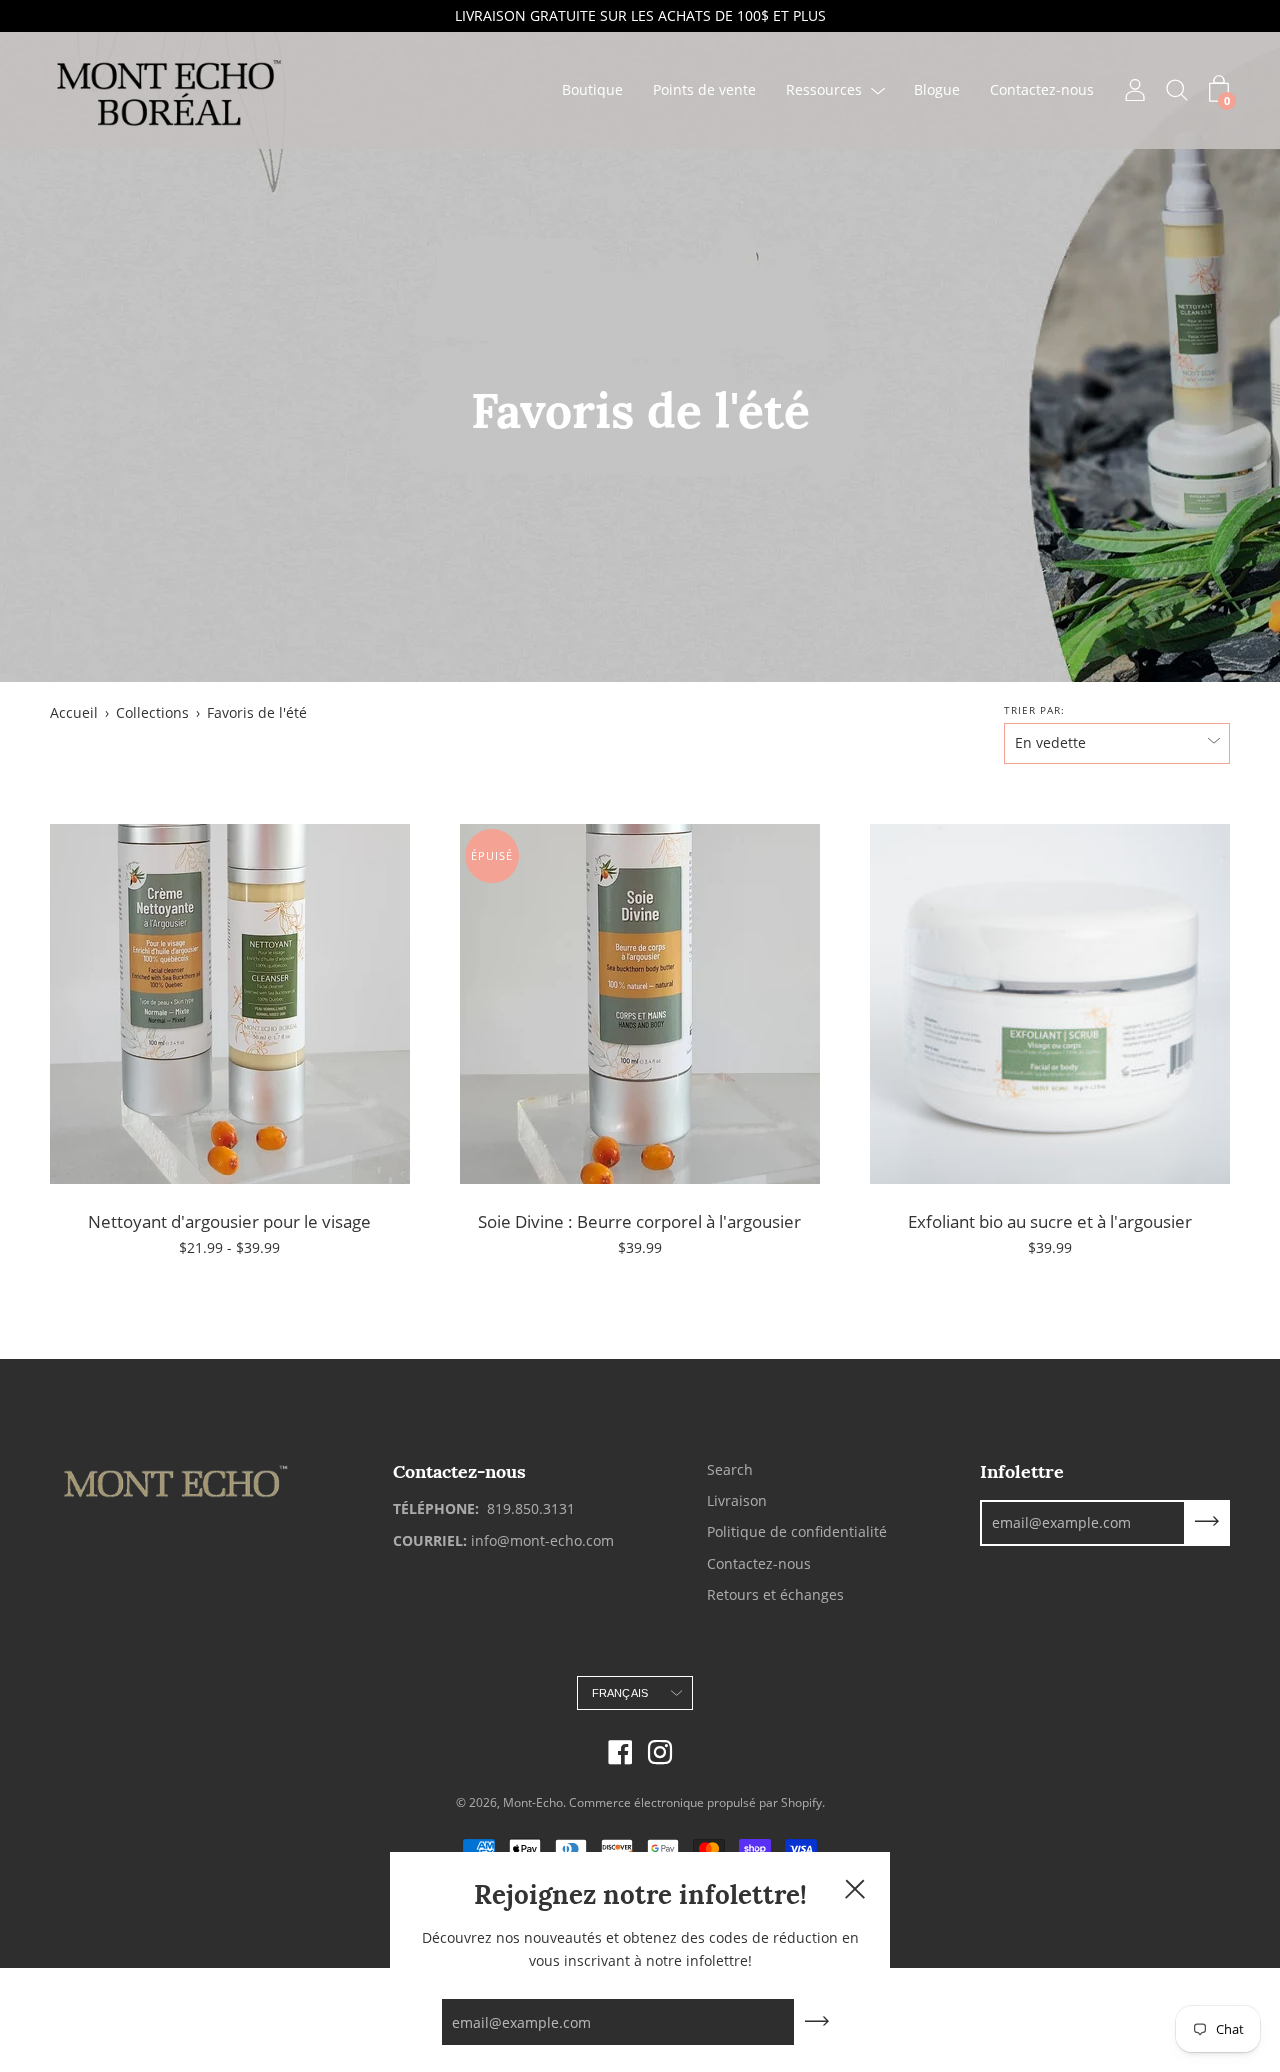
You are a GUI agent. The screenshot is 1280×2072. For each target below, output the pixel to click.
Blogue (937, 90)
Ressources (824, 90)
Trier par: (1034, 710)
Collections (152, 712)
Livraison (737, 1500)
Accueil (74, 712)
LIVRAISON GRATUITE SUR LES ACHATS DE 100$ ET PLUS (640, 15)
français (620, 1693)
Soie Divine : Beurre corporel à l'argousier (639, 1221)
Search (730, 1469)
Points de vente (704, 90)
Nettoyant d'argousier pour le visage (229, 1221)
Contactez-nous (1042, 90)
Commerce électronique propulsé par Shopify (695, 1802)
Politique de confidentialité (797, 1531)
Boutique (592, 90)
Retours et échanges (775, 1594)
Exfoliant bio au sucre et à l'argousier (1050, 1221)
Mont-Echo (533, 1802)
